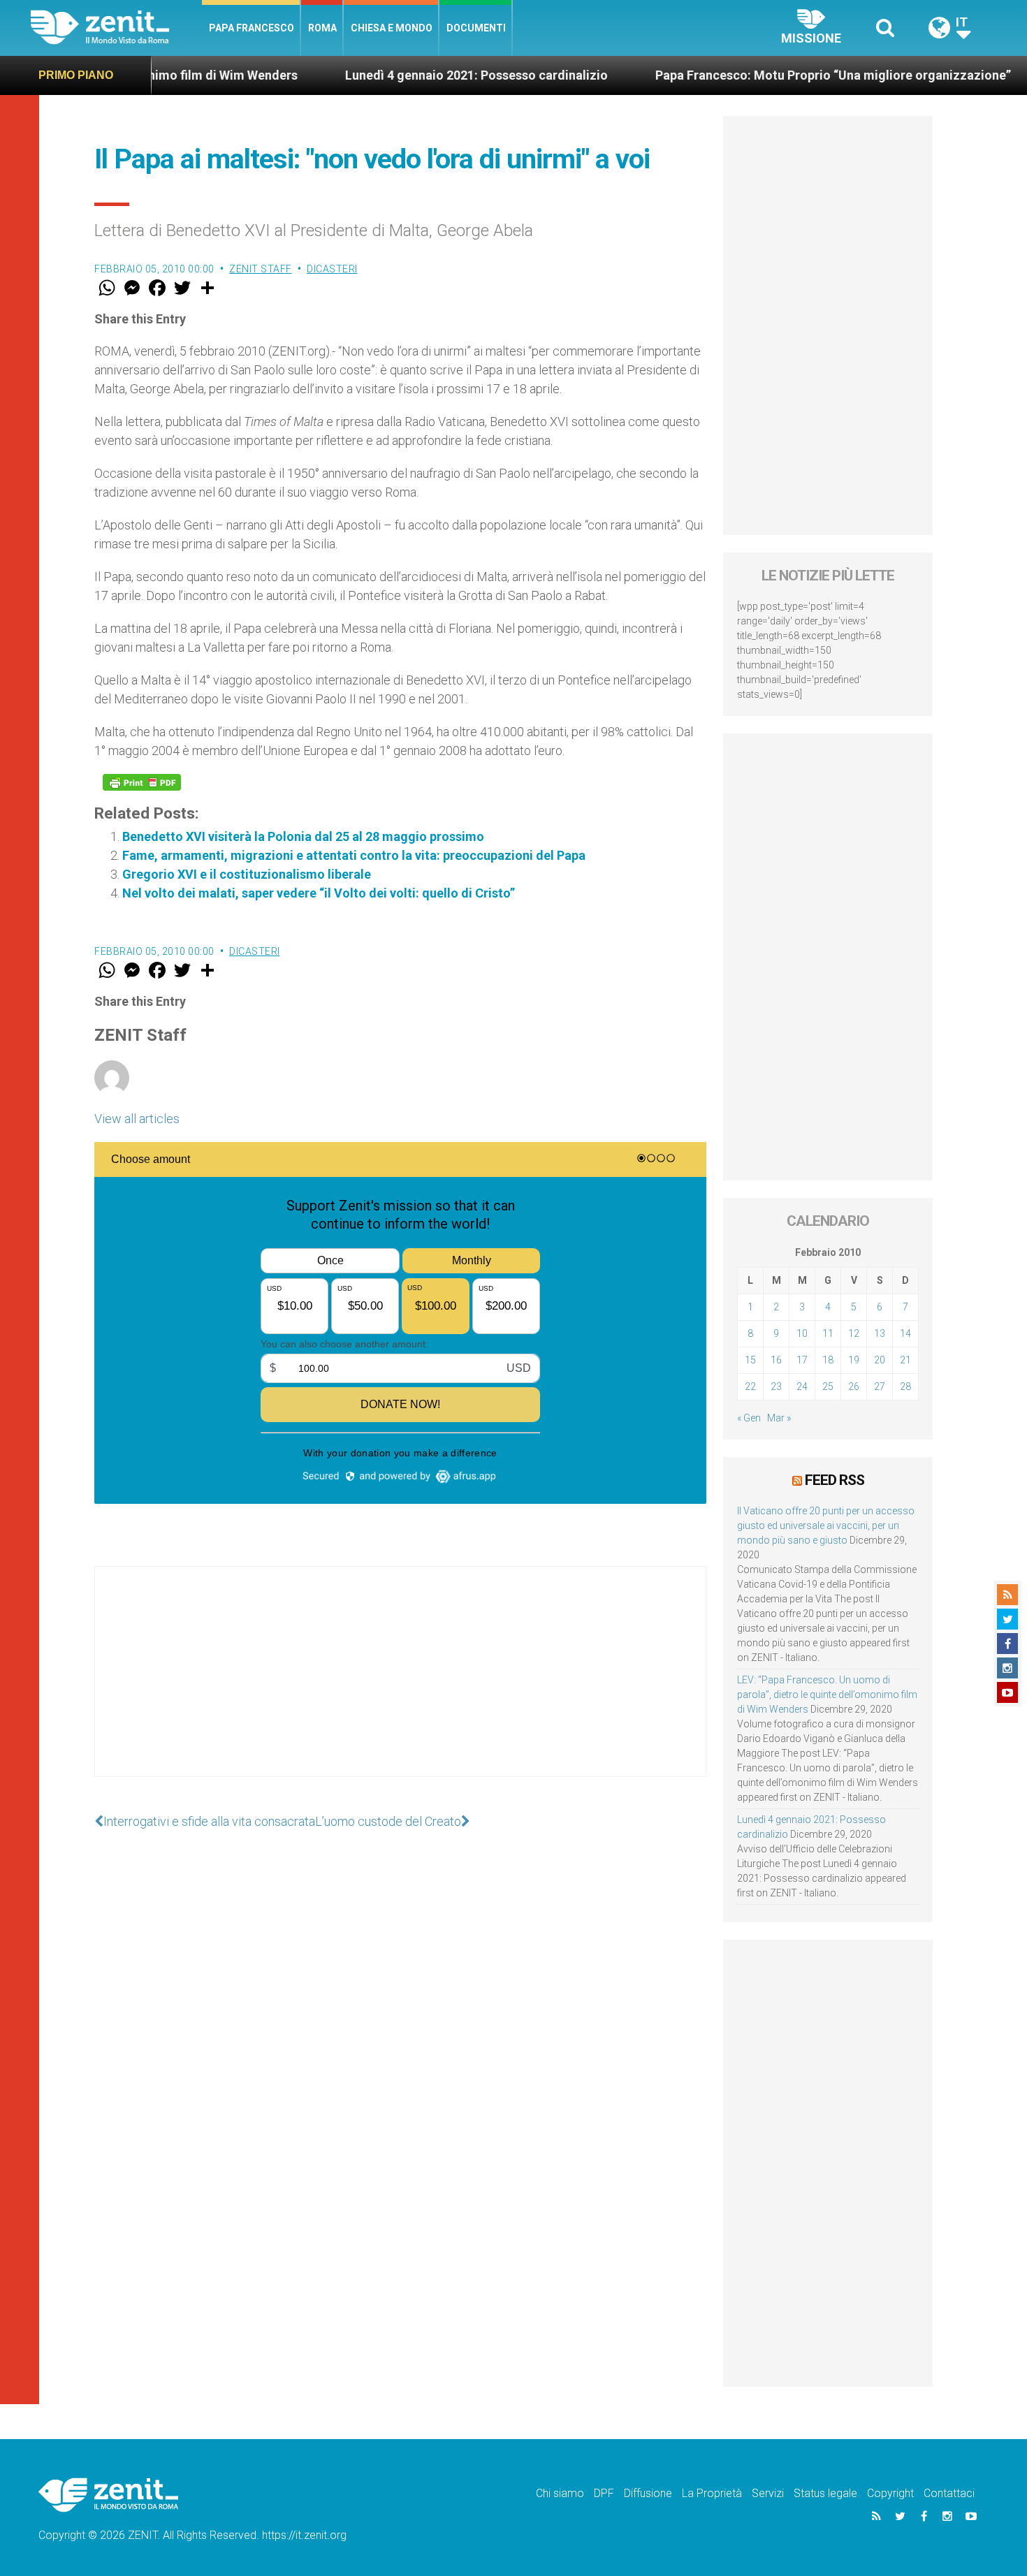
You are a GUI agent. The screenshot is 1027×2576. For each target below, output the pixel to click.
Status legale (825, 2493)
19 (854, 1360)
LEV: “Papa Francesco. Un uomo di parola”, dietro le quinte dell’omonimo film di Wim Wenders (827, 1695)
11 (828, 1333)
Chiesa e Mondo (392, 28)
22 (750, 1386)
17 (802, 1360)
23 (776, 1386)
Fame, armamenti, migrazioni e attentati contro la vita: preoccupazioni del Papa (354, 855)
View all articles (137, 1119)
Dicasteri (332, 269)
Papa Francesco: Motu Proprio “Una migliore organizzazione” (763, 75)
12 (854, 1333)
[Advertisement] (400, 1685)
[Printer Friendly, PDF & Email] (142, 782)
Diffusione (648, 2493)
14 (905, 1333)
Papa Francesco (252, 28)
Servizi (768, 2493)
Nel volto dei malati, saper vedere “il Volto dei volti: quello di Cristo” (319, 893)
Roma (322, 28)
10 (802, 1333)
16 (776, 1360)
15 (750, 1360)
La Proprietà (712, 2493)
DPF (604, 2493)
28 (905, 1386)
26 (854, 1386)
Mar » (779, 1418)
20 (880, 1360)
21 (905, 1360)
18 (828, 1360)
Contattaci (949, 2493)
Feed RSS (835, 1480)
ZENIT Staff (261, 269)
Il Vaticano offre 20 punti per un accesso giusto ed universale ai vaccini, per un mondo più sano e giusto (826, 1525)
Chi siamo (560, 2493)
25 (828, 1386)
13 (880, 1333)
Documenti (476, 28)
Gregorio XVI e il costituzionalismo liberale (247, 874)
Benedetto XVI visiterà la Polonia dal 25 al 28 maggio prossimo (303, 836)
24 (802, 1386)
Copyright (890, 2493)
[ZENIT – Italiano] (116, 28)
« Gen (749, 1418)
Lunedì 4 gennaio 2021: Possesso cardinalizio (406, 75)
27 (880, 1386)
